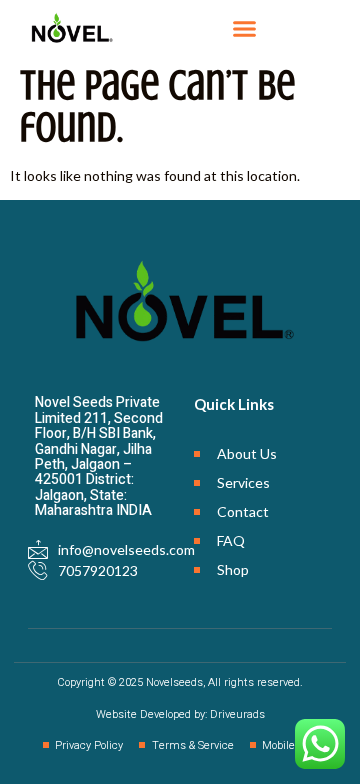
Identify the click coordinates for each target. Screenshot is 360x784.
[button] (244, 29)
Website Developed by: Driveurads (180, 714)
